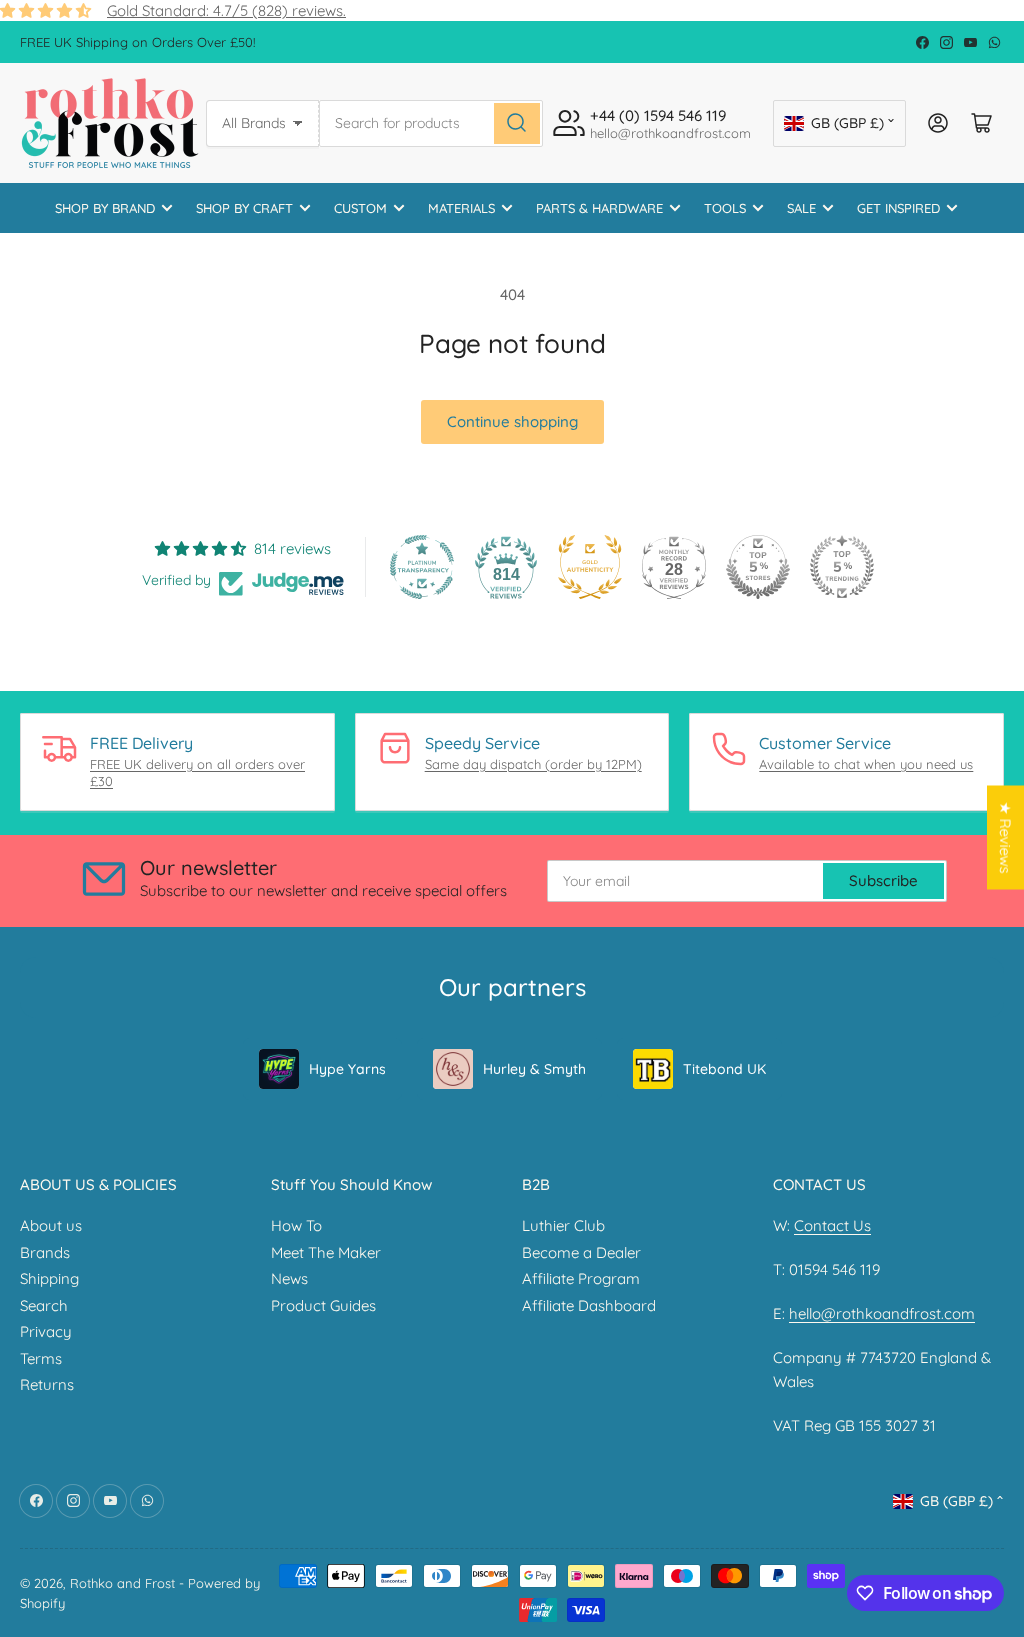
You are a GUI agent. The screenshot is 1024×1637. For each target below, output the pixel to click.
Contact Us (832, 1225)
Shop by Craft (244, 208)
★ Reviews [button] (1005, 837)
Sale (801, 208)
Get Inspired (898, 208)
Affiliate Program (581, 1278)
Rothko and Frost (122, 1583)
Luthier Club (563, 1225)
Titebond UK (724, 1069)
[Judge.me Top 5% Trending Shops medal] (842, 567)
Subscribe (883, 880)
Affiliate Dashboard (589, 1305)
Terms (41, 1358)
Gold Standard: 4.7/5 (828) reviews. (226, 10)
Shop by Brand (105, 208)
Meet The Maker (326, 1252)
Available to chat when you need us (866, 764)
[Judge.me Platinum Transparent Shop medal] (422, 567)
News (289, 1278)
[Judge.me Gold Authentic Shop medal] (590, 567)
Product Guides (323, 1305)
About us (51, 1225)
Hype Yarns (347, 1069)
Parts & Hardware (599, 208)
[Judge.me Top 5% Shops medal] (758, 567)
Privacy (46, 1331)
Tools (725, 208)
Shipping (49, 1278)
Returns (47, 1384)
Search (44, 1305)
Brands (45, 1252)
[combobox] (431, 123)
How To (296, 1225)
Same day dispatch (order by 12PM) (533, 764)
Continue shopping (512, 421)
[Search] (517, 123)
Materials (461, 208)
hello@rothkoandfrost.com (882, 1313)
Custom (360, 208)
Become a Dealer (581, 1252)
